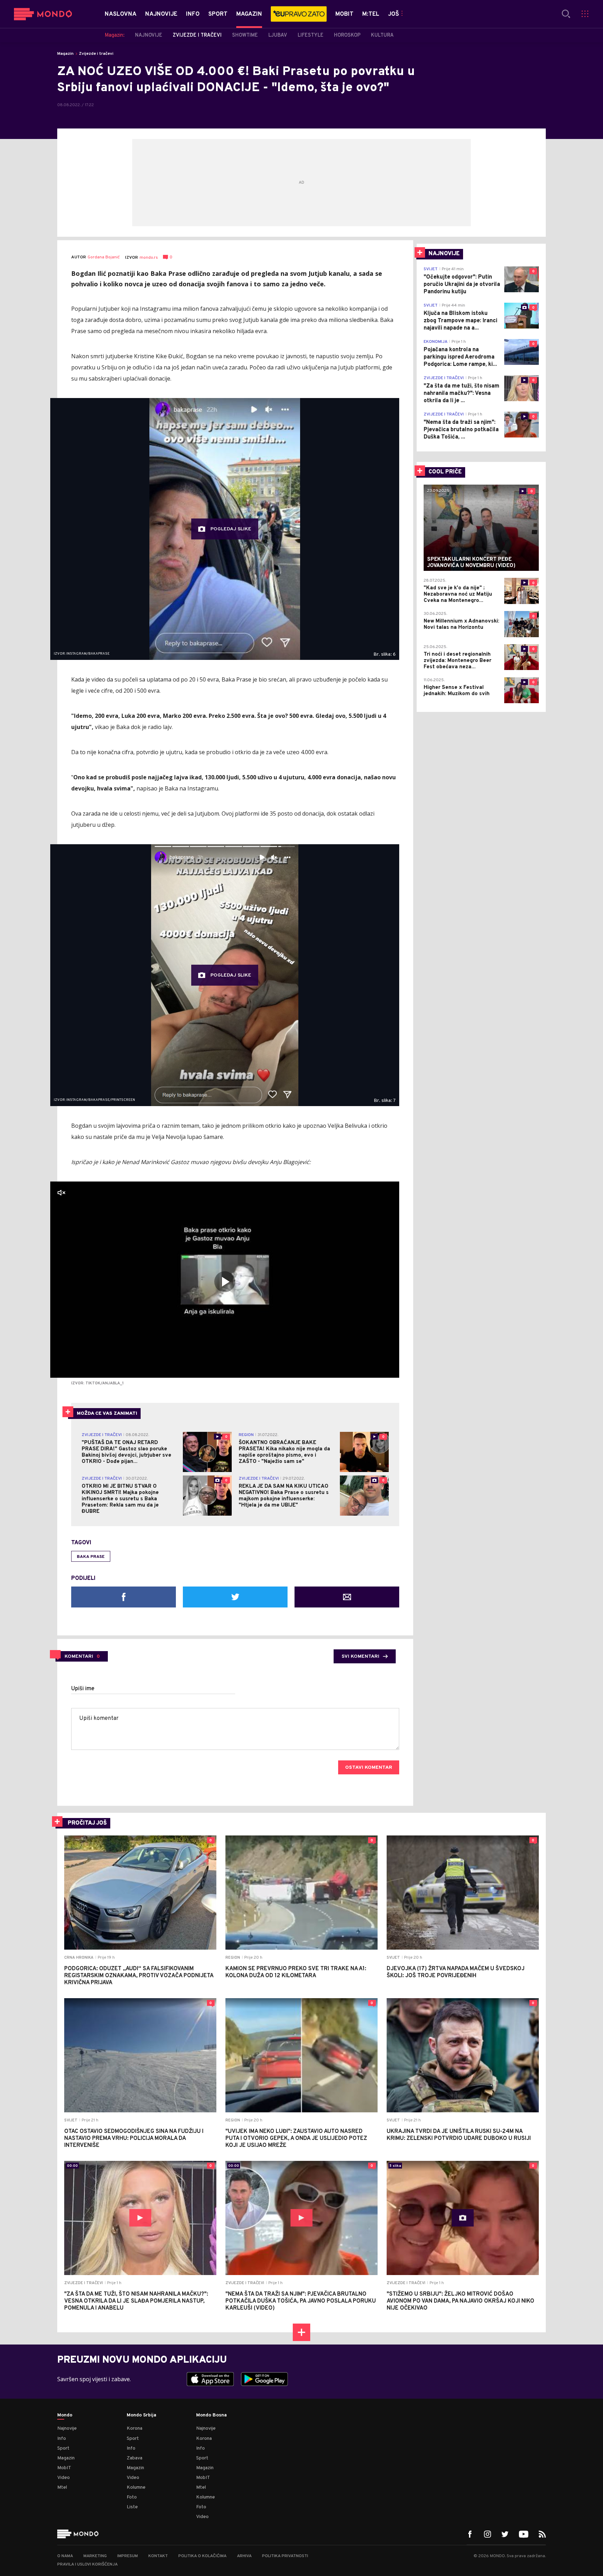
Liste (132, 2507)
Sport (63, 2448)
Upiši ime (83, 1689)
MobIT (64, 2468)
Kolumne (136, 2487)
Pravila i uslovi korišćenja (87, 2564)
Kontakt (158, 2556)
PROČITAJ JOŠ (87, 1823)
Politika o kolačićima (202, 2556)
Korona (135, 2428)
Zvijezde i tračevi (96, 54)
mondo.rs (149, 258)
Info (62, 2439)
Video (64, 2478)
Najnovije (67, 2428)
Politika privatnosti (285, 2556)
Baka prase (91, 1557)
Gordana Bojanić (104, 257)
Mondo (65, 2415)
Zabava (135, 2458)
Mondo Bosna (211, 2415)
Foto (132, 2497)
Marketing (95, 2556)
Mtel (62, 2487)
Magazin (65, 54)
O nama (65, 2556)
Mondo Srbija (142, 2415)
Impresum (128, 2556)
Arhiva (244, 2556)
